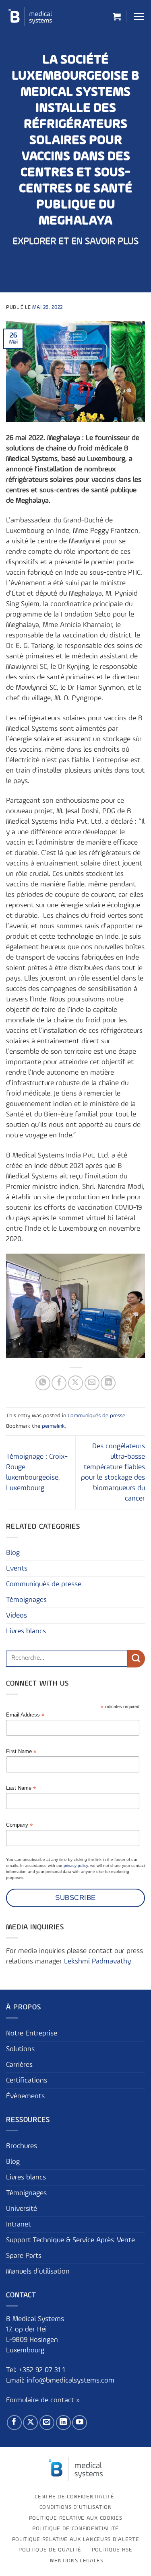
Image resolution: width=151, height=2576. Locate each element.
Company (19, 1825)
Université (22, 2209)
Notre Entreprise (32, 2033)
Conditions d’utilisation (76, 2507)
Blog (13, 1553)
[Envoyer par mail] (92, 1383)
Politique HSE (112, 2550)
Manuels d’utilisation (38, 2272)
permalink (53, 1426)
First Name (21, 1752)
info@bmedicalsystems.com (70, 2381)
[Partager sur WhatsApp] (43, 1383)
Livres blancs (26, 1631)
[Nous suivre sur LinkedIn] (63, 2423)
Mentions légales (77, 2561)
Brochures (22, 2146)
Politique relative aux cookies (76, 2518)
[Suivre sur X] (30, 2423)
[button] (117, 16)
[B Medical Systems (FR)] (30, 17)
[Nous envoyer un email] (47, 2423)
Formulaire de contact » (43, 2400)
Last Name (21, 1788)
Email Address (25, 1715)
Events (17, 1569)
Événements (25, 2096)
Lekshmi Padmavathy (97, 1961)
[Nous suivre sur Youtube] (80, 2423)
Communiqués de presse (96, 1416)
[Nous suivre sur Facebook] (14, 2423)
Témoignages (26, 1600)
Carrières (19, 2065)
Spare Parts (24, 2256)
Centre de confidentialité (74, 2497)
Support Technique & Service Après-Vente (70, 2240)
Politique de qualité (50, 2550)
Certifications (27, 2081)
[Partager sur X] (75, 1383)
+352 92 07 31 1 (43, 2370)
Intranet (19, 2224)
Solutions (20, 2049)
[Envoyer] (136, 1659)
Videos (17, 1616)
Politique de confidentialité (75, 2529)
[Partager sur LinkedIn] (108, 1383)
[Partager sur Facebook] (59, 1383)
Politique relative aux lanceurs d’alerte (76, 2539)
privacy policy (76, 1866)
